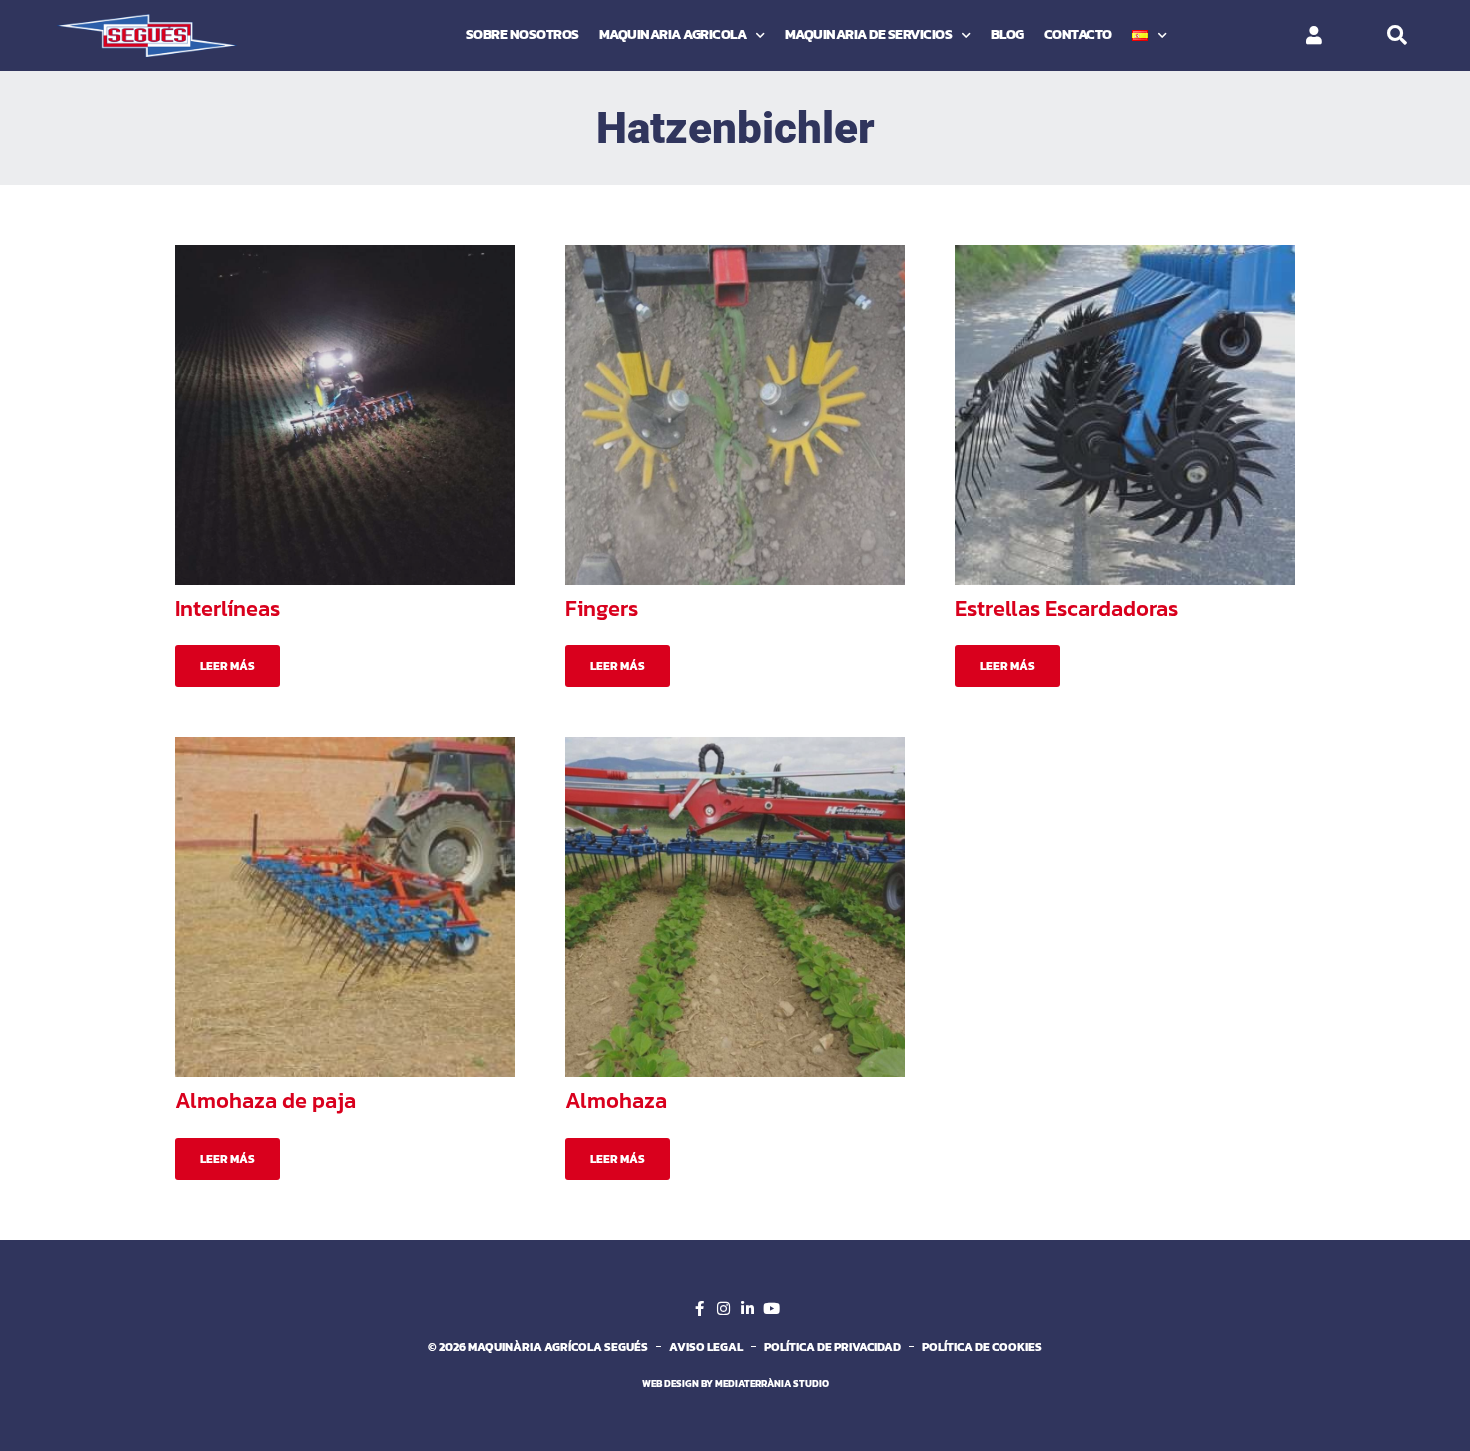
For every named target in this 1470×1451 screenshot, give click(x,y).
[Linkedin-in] (747, 1309)
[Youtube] (771, 1309)
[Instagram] (723, 1309)
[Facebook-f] (699, 1309)
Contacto (1078, 34)
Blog (1007, 34)
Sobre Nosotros (522, 34)
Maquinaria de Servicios (869, 34)
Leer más (227, 666)
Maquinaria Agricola (673, 34)
